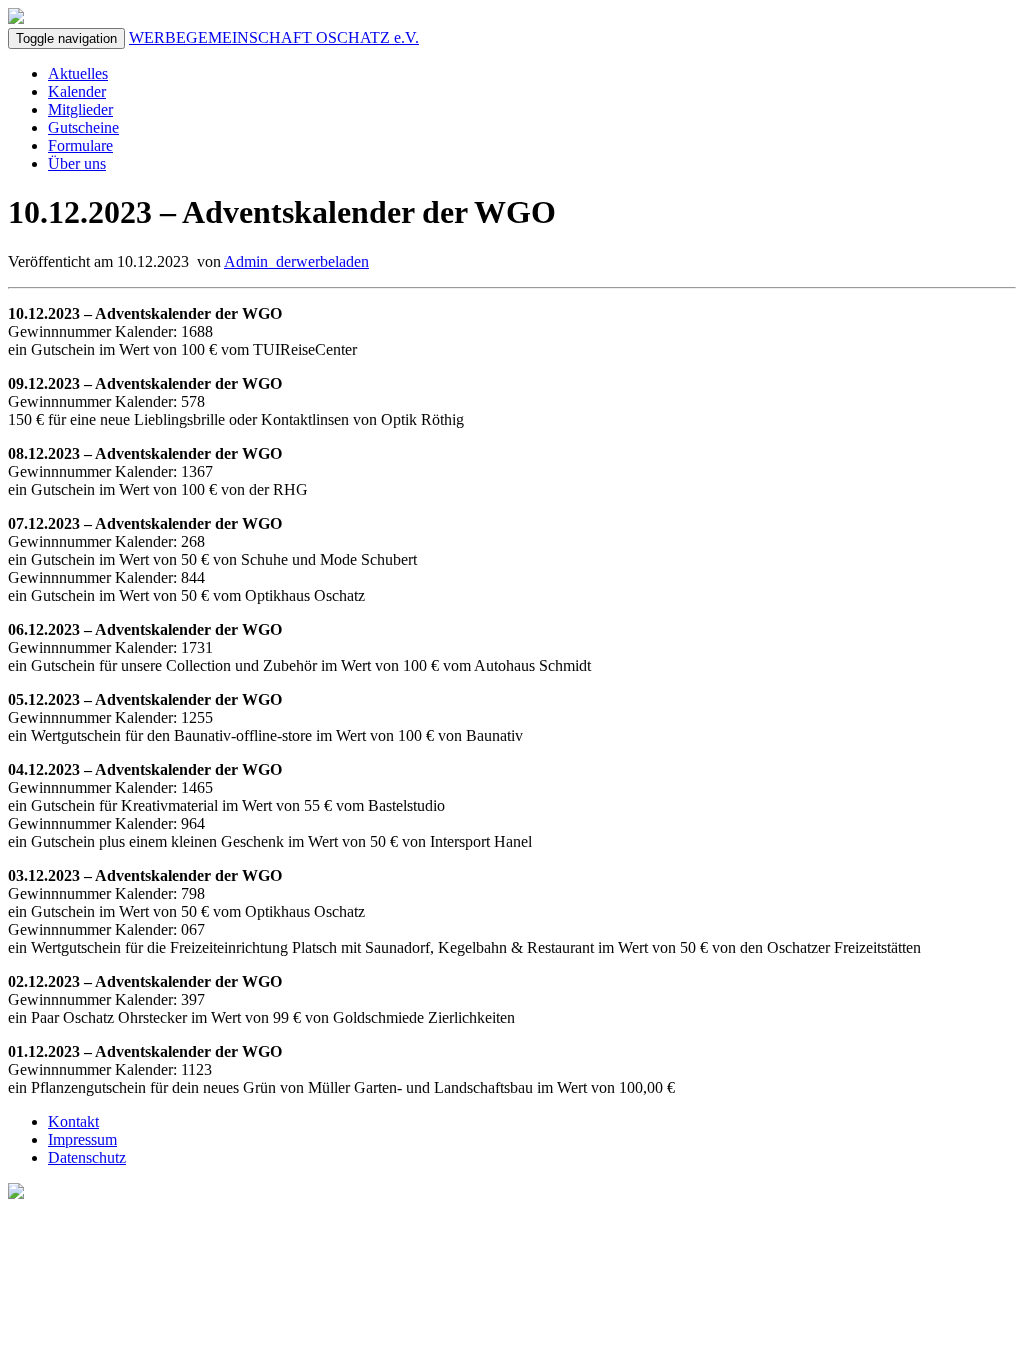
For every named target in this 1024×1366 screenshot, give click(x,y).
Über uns (77, 163)
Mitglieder (80, 109)
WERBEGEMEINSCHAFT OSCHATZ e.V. (274, 37)
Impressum (82, 1139)
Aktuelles (78, 73)
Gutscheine (83, 127)
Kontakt (73, 1121)
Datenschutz (87, 1157)
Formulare (80, 145)
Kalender (77, 91)
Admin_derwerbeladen (296, 261)
